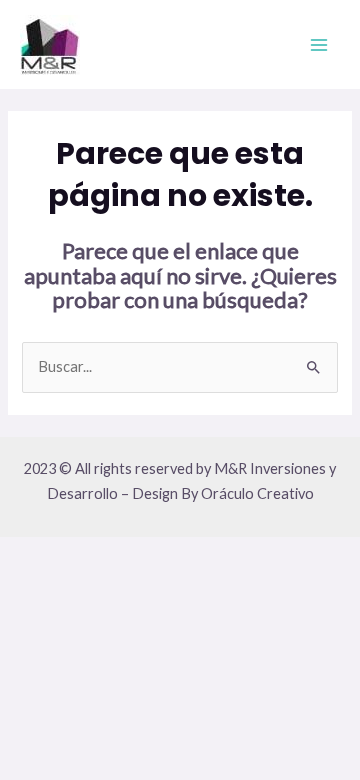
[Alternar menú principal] (319, 45)
